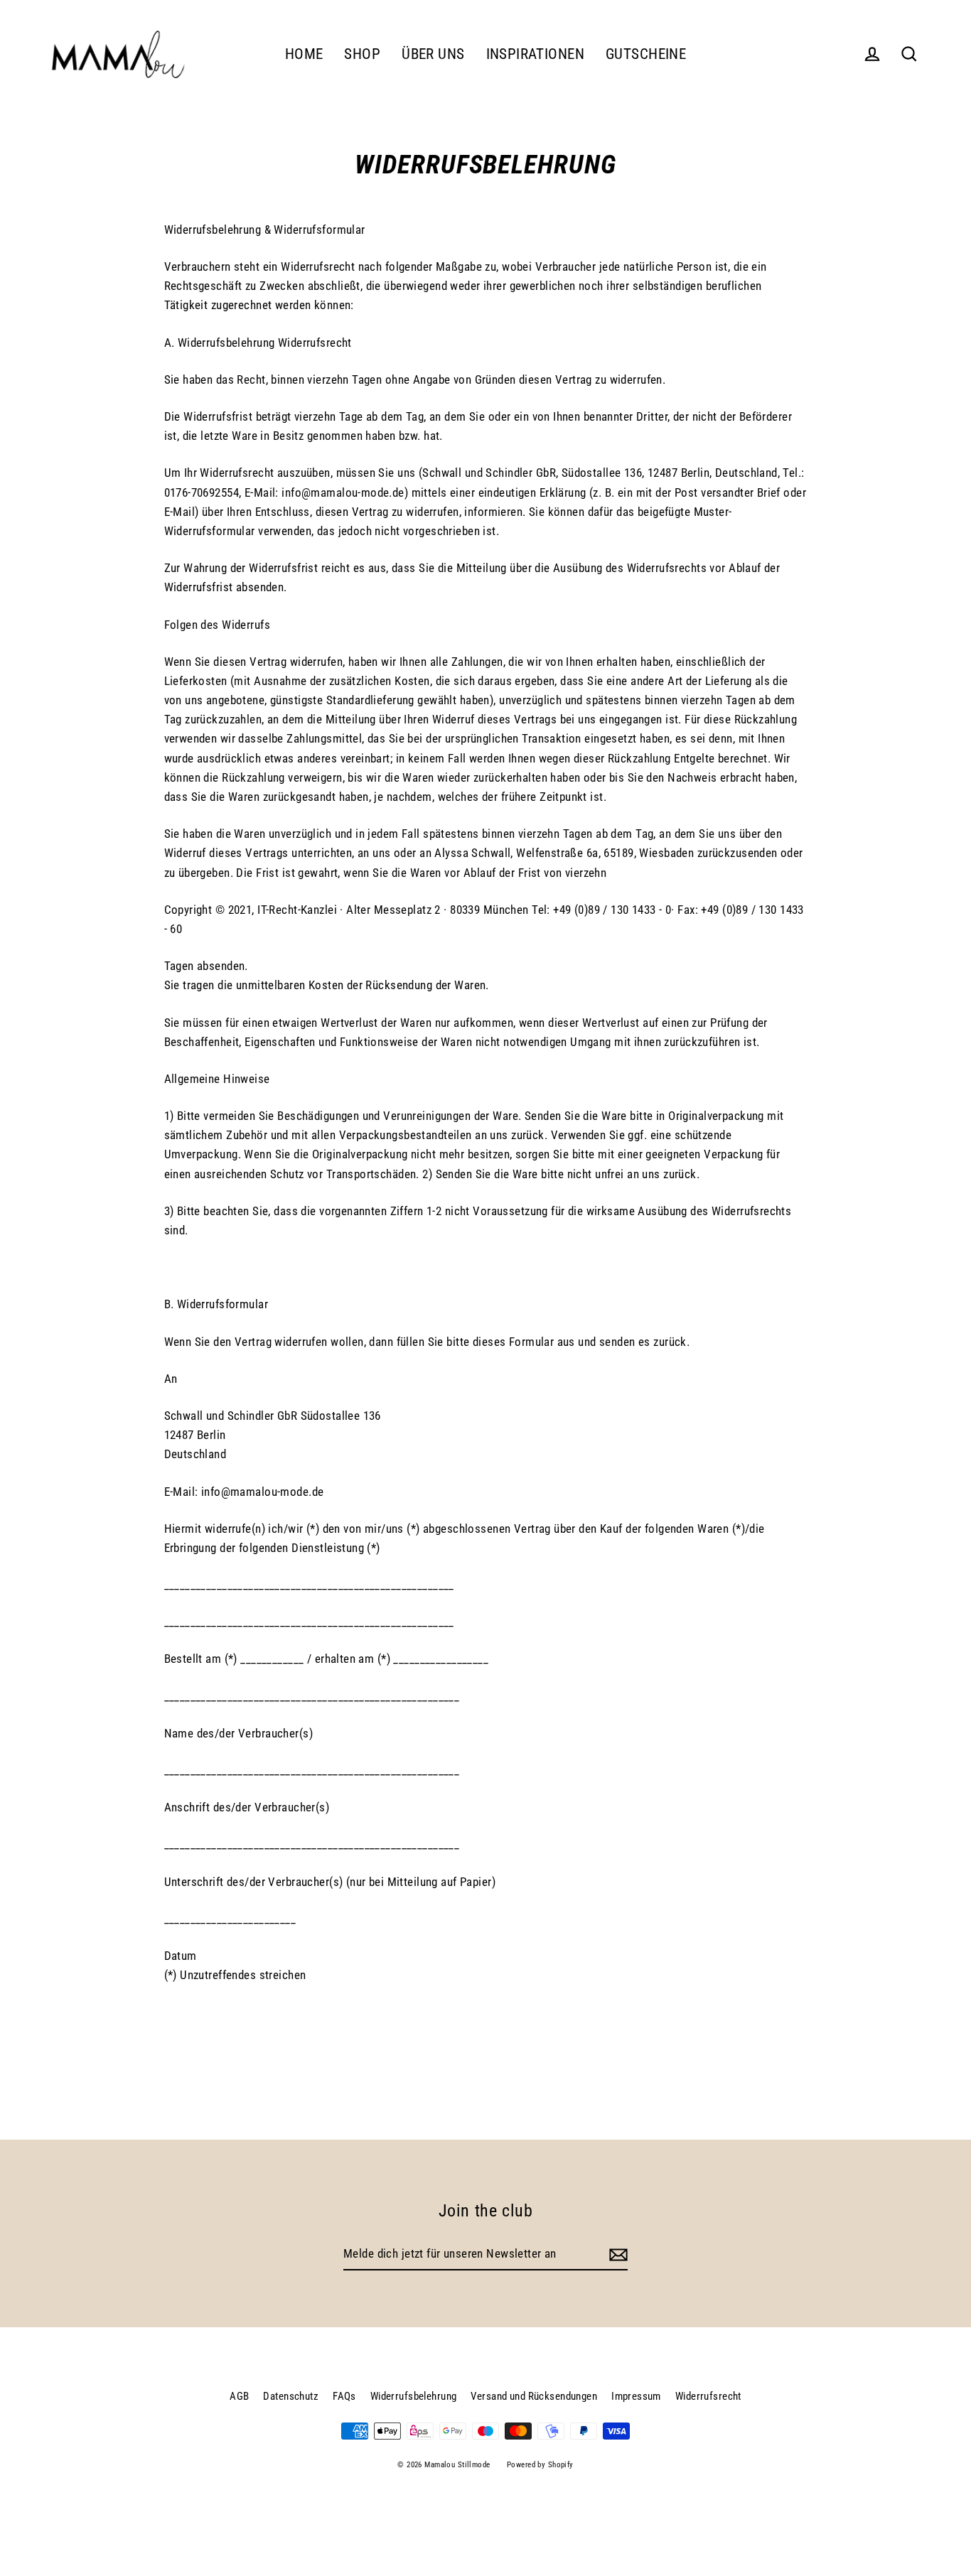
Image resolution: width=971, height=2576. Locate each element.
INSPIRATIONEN (536, 54)
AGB (239, 2396)
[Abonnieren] (616, 2254)
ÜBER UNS (433, 54)
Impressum (636, 2396)
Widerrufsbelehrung (414, 2396)
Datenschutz (291, 2396)
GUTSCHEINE (646, 54)
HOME (304, 54)
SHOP (362, 54)
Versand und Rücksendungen (534, 2396)
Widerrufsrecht (708, 2396)
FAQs (344, 2396)
